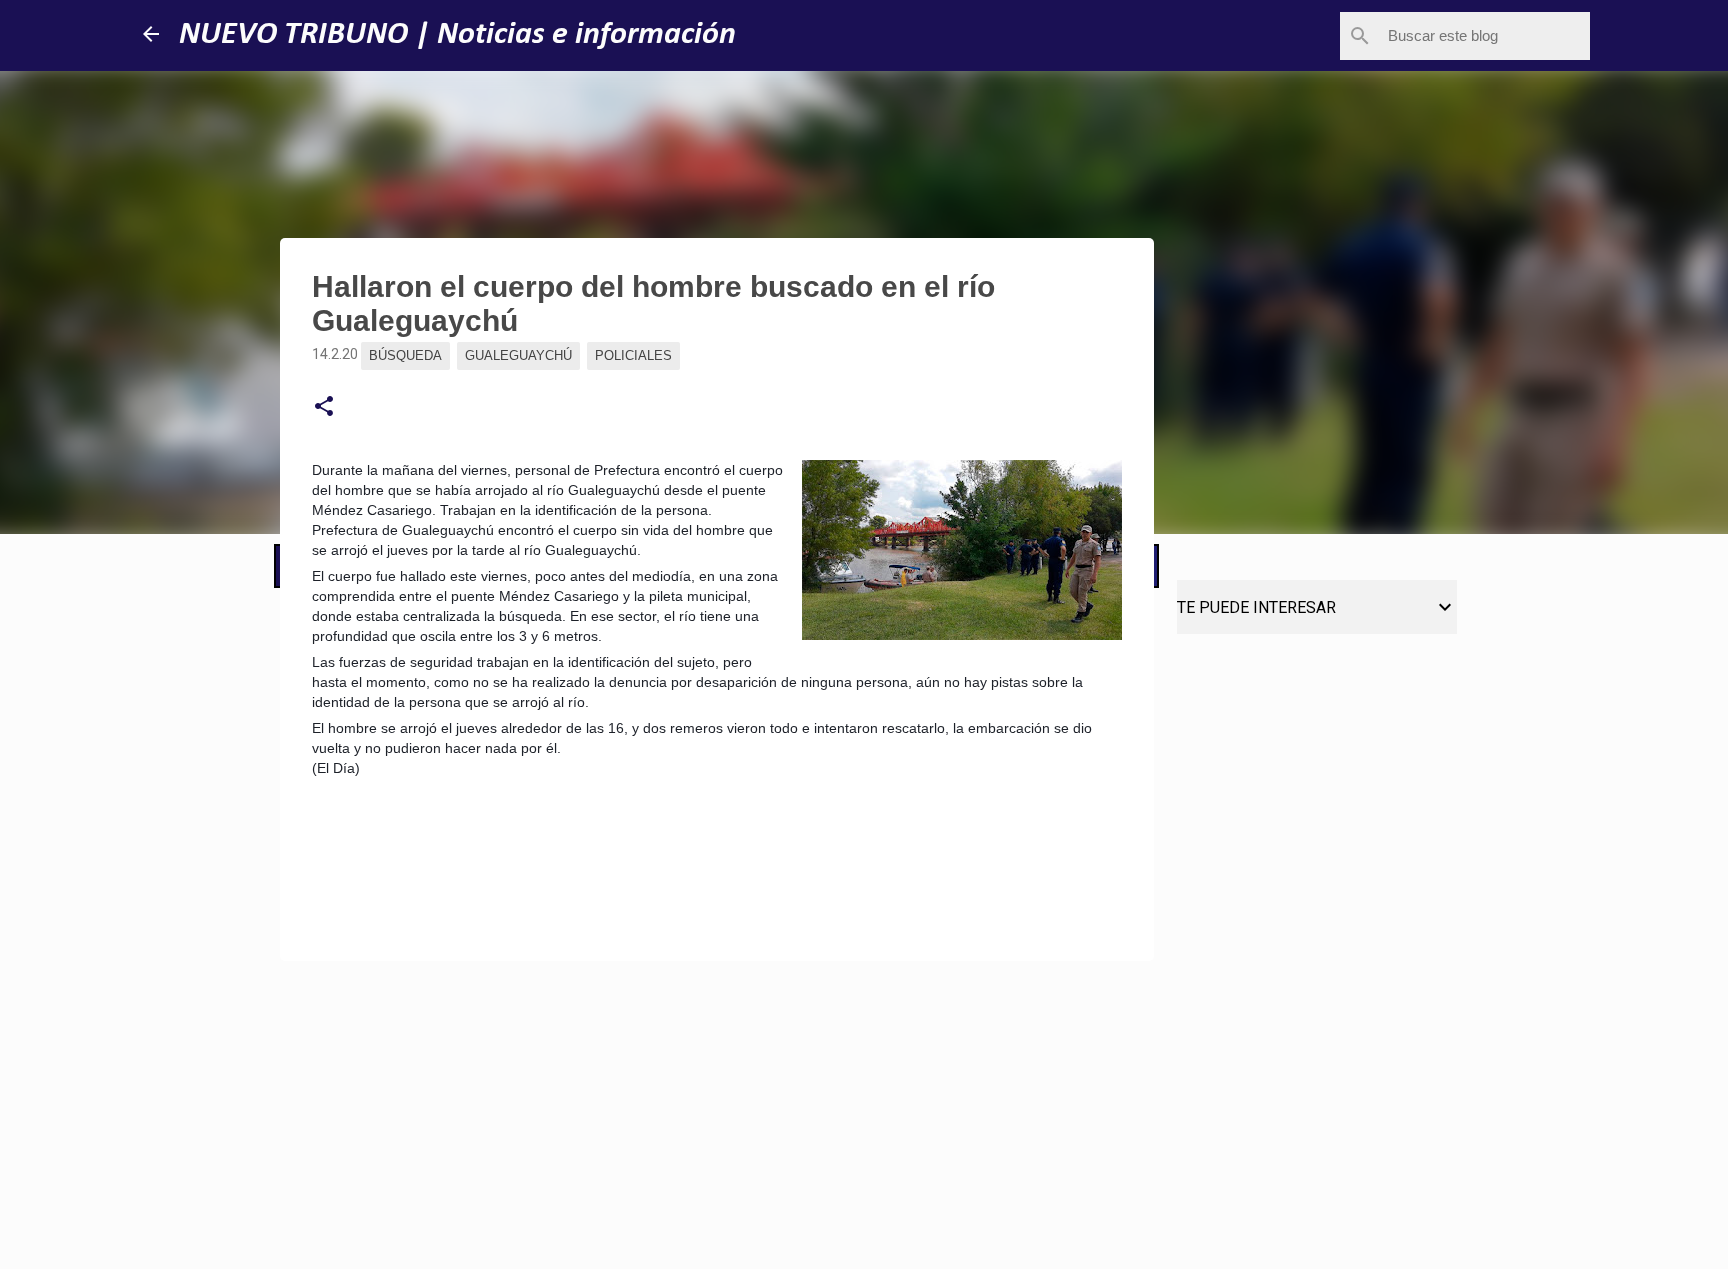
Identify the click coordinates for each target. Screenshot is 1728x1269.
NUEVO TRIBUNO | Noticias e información (457, 35)
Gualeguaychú (518, 355)
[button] (324, 407)
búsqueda (405, 355)
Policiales (633, 355)
